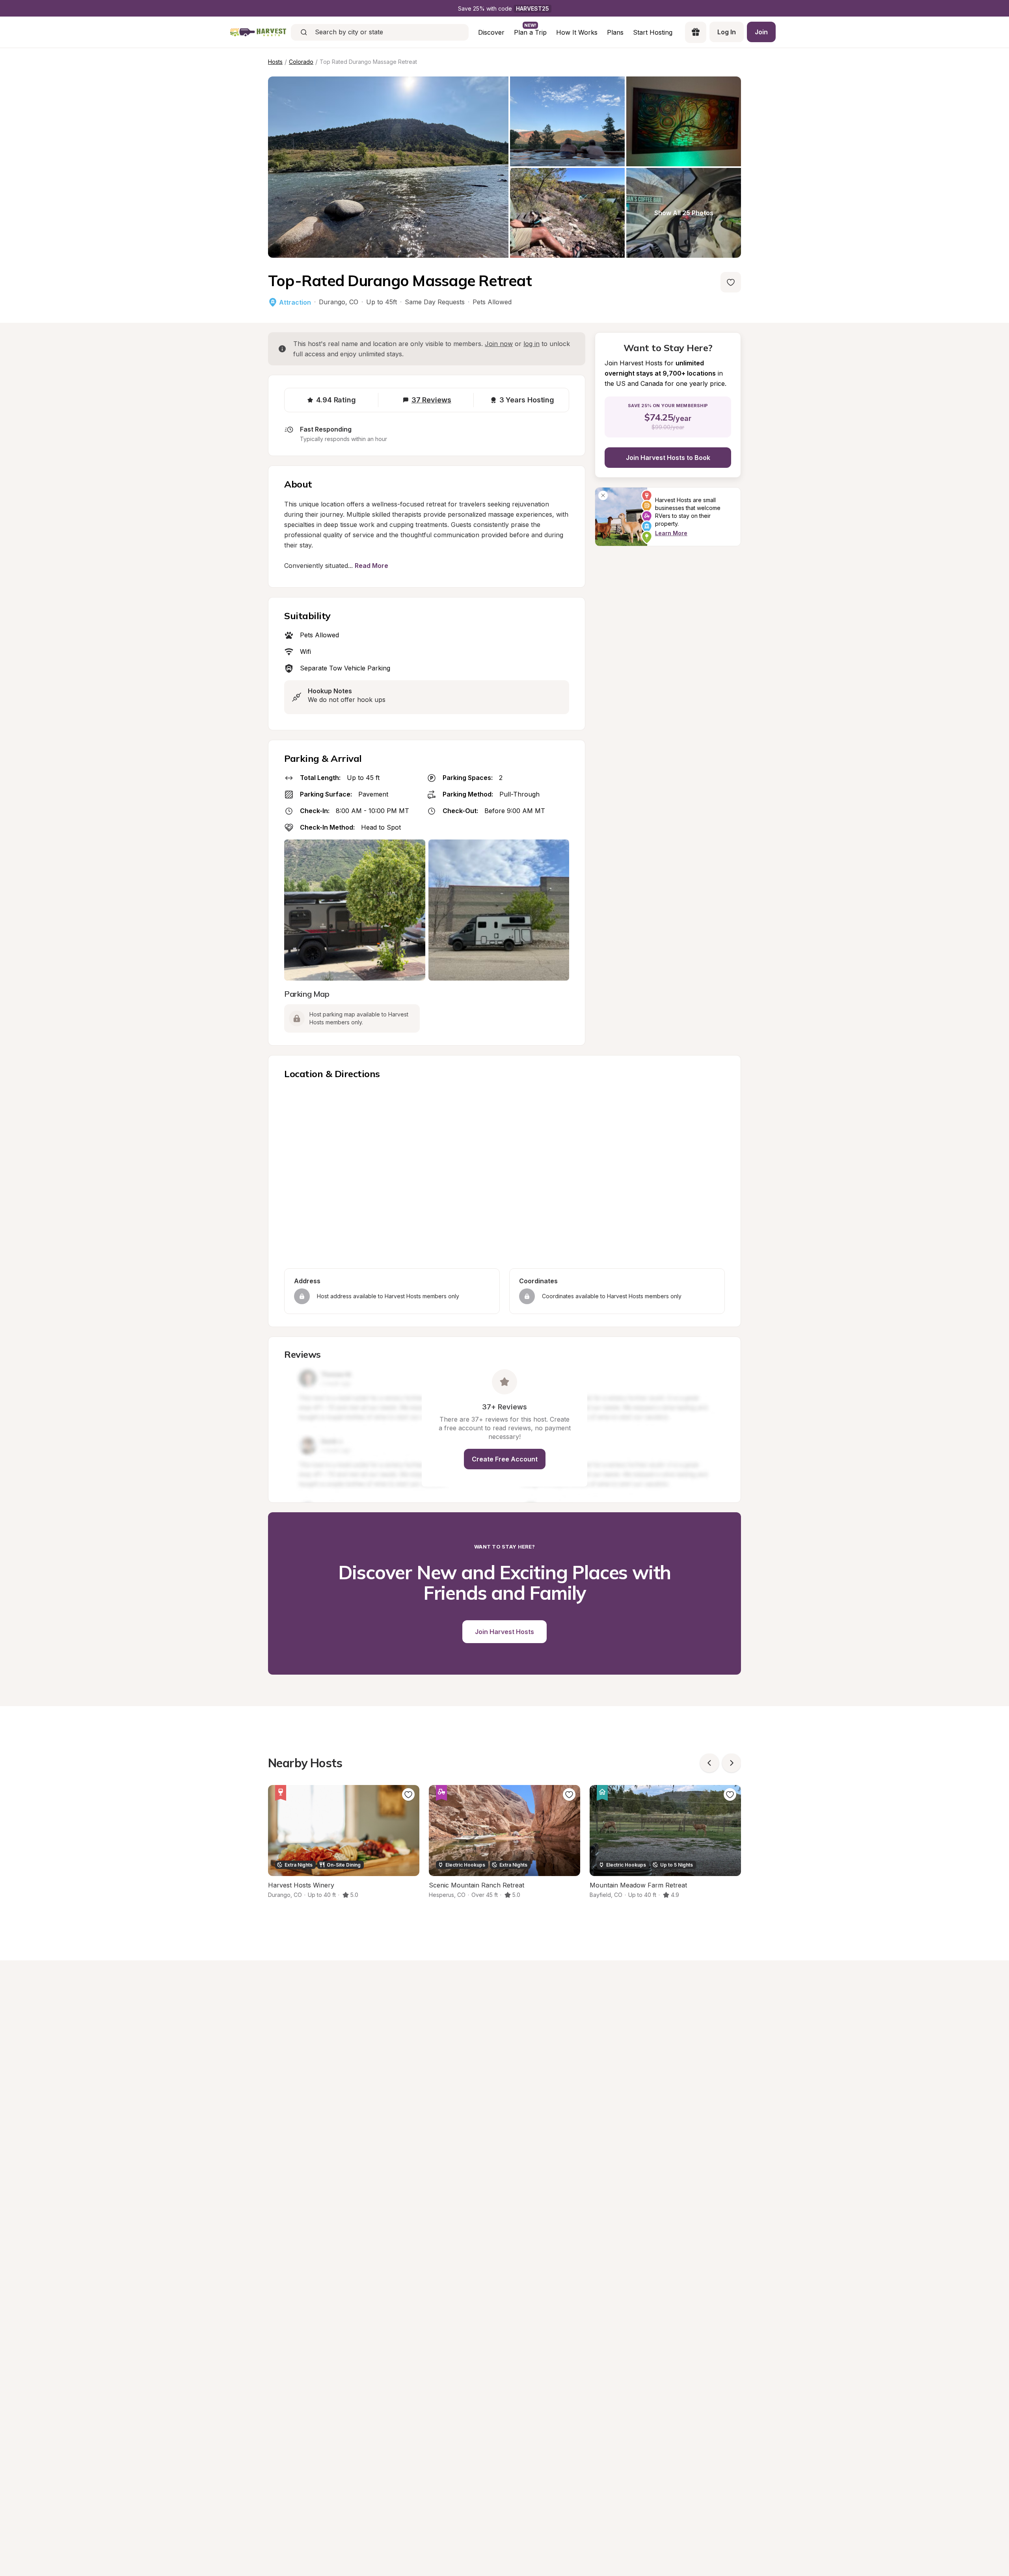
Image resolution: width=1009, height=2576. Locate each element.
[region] (504, 1175)
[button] (302, 1296)
